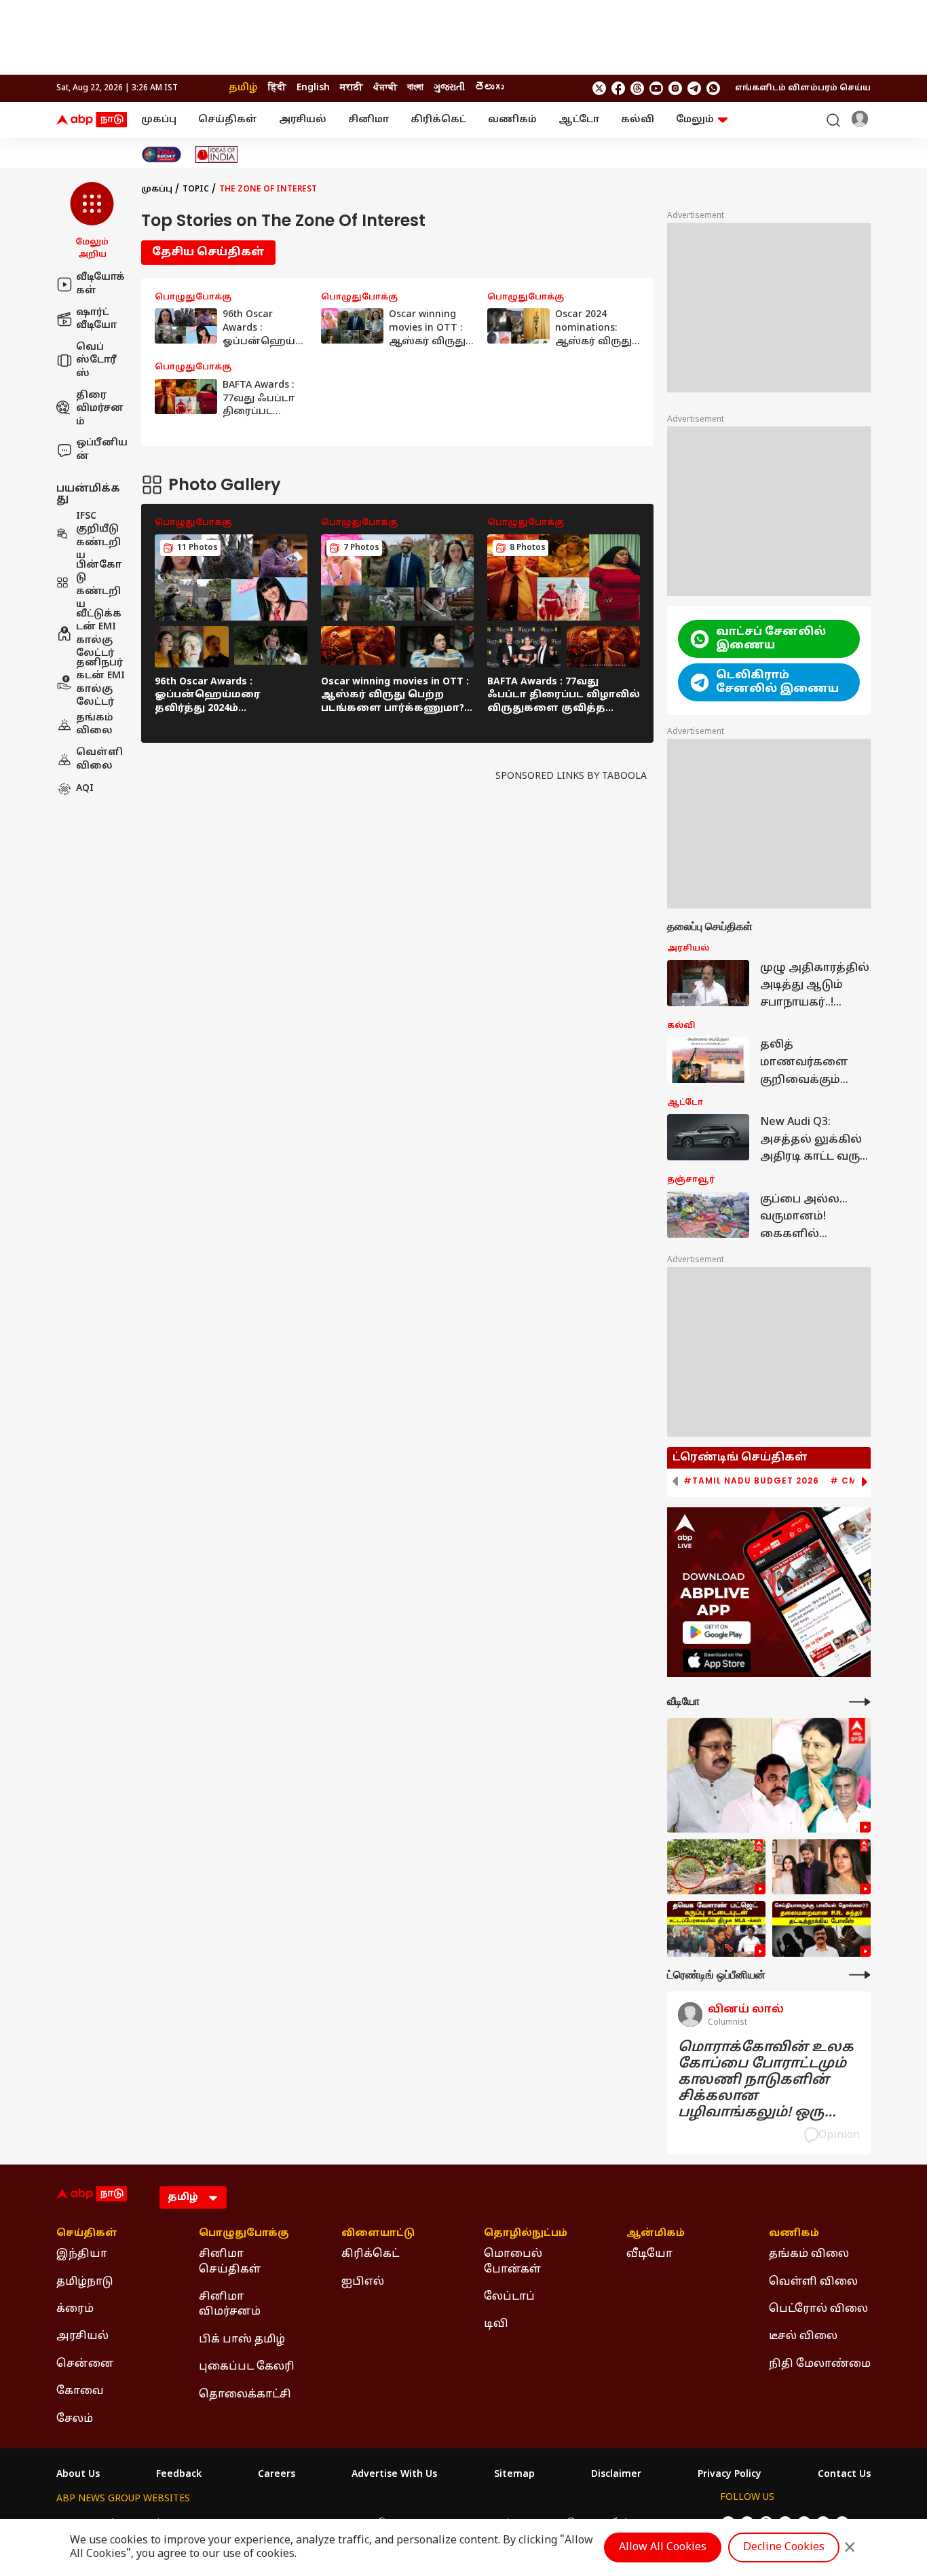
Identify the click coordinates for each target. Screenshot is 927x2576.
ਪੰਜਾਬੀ (385, 88)
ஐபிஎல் (363, 2282)
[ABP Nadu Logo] (92, 120)
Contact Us (844, 2475)
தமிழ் (243, 88)
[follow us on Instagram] (675, 88)
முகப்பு (159, 120)
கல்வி (638, 120)
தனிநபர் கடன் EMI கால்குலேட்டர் (100, 682)
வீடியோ (649, 2254)
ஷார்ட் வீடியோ (96, 319)
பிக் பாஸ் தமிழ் (242, 2340)
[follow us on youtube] (656, 88)
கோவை (80, 2391)
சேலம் (75, 2419)
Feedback (179, 2475)
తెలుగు (489, 88)
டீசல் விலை (803, 2336)
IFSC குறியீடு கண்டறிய (98, 536)
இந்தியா (82, 2254)
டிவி (496, 2324)
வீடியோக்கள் (100, 284)
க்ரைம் (75, 2309)
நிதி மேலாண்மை (820, 2364)
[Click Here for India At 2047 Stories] (162, 154)
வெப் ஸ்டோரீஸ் (96, 360)
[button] (92, 221)
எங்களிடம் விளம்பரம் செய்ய (803, 88)
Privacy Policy (730, 2475)
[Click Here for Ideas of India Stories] (217, 154)
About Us (78, 2475)
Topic (196, 189)
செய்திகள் (228, 120)
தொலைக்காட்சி (245, 2395)
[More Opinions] (860, 1975)
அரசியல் (303, 120)
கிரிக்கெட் (438, 120)
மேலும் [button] (695, 120)
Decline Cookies (784, 2547)
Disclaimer (616, 2475)
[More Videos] (860, 1702)
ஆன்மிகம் (656, 2234)
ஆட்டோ (579, 120)
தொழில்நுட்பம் (526, 2234)
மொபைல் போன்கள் (513, 2262)
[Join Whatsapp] (713, 88)
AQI (85, 789)
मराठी (352, 88)
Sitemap (514, 2475)
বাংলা (415, 88)
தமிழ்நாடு (85, 2282)
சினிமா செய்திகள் (230, 2262)
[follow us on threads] (637, 88)
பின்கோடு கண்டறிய (99, 585)
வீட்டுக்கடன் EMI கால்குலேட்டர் (99, 633)
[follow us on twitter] (599, 88)
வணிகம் (512, 120)
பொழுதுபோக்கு (244, 2234)
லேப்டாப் (509, 2297)
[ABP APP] (717, 1633)
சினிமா (368, 120)
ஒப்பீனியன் (102, 450)
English (313, 88)
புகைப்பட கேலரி (247, 2367)
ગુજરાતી (449, 88)
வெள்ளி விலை (99, 759)
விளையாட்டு (378, 2234)
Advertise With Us (394, 2475)
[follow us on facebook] (618, 88)
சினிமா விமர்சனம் (230, 2304)
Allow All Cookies (663, 2547)
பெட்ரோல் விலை (818, 2309)
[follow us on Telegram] (694, 88)
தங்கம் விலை (95, 724)
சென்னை (85, 2364)
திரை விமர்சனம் (100, 408)
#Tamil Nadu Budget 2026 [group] (751, 1481)
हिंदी (277, 88)
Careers (277, 2475)
